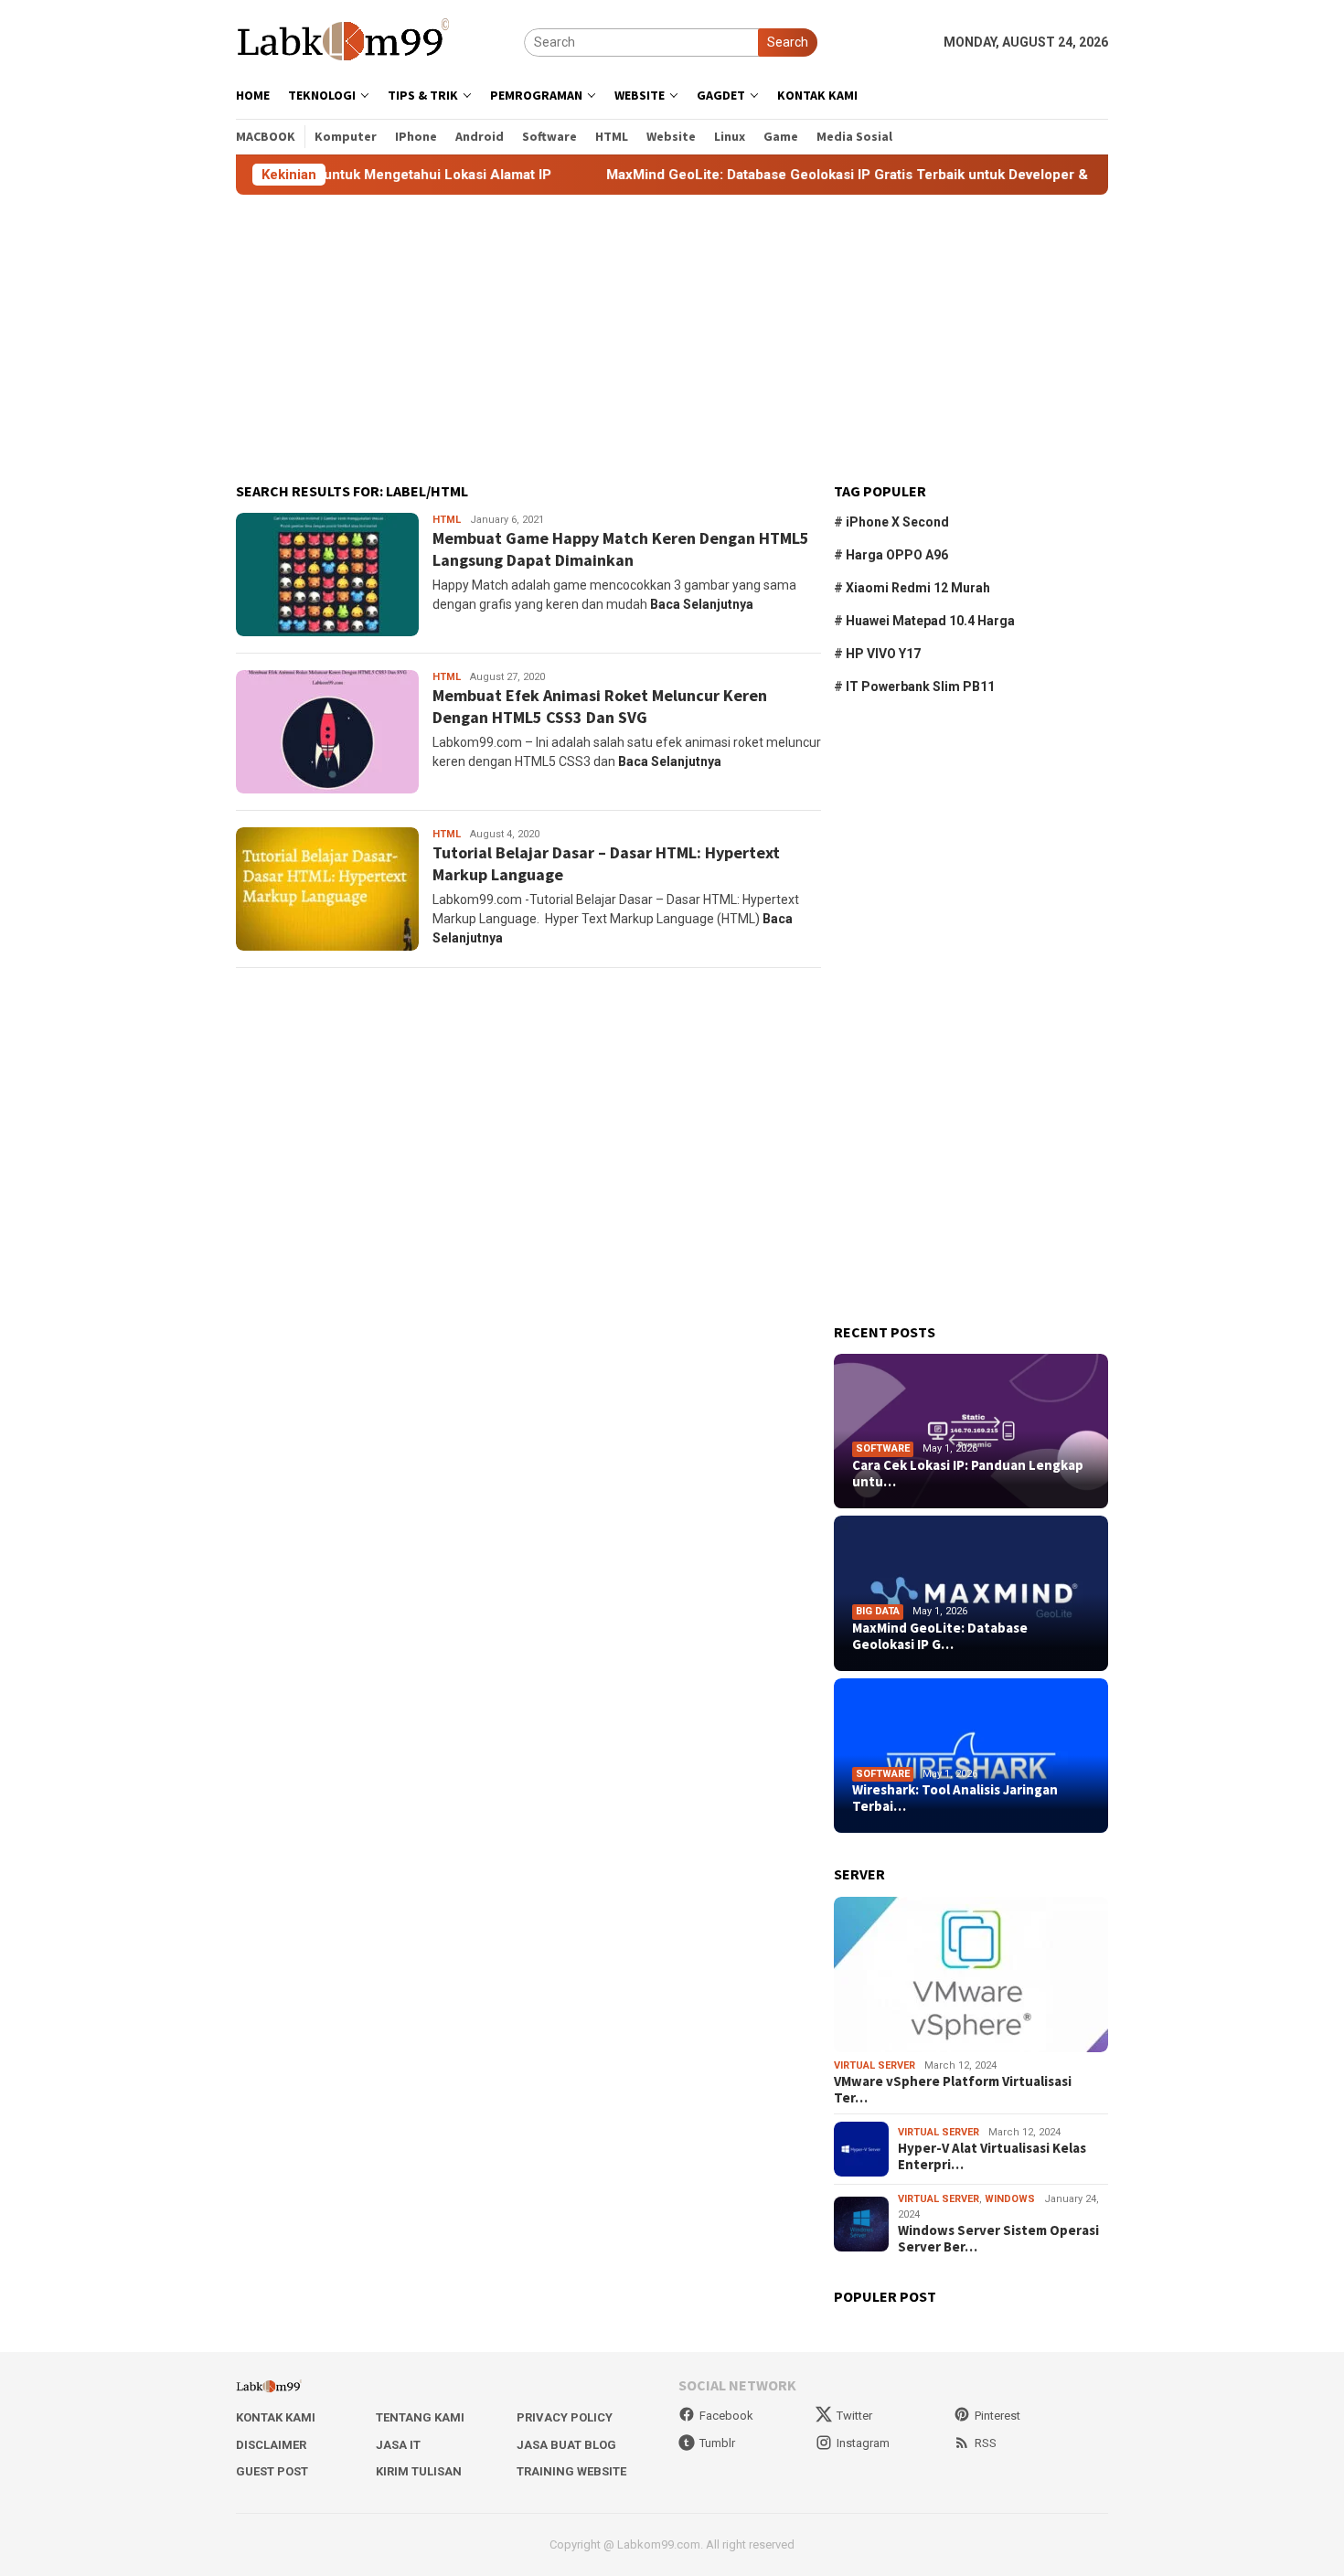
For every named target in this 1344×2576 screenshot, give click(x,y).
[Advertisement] (672, 339)
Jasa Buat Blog (566, 2445)
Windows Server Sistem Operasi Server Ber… (998, 2239)
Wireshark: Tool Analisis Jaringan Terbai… (955, 1798)
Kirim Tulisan (419, 2471)
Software (883, 1448)
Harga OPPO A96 (897, 555)
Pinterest (997, 2416)
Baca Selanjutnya (702, 604)
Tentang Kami (420, 2417)
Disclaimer (271, 2445)
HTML (447, 520)
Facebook (726, 2416)
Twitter (854, 2416)
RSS (986, 2443)
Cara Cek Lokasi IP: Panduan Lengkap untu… (968, 1474)
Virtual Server (875, 2065)
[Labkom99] (345, 41)
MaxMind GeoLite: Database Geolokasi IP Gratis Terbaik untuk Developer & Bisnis (806, 175)
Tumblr (717, 2443)
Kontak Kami (276, 2417)
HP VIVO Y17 (883, 654)
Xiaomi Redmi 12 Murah (918, 588)
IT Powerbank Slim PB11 (920, 687)
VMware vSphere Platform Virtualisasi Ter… (953, 2090)
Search (788, 42)
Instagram (863, 2443)
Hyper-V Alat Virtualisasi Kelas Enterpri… (992, 2156)
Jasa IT (398, 2445)
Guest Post (272, 2471)
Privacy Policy (565, 2417)
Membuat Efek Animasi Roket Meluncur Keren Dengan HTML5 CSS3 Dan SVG (600, 706)
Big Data (878, 1611)
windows (1010, 2199)
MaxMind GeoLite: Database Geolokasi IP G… (940, 1636)
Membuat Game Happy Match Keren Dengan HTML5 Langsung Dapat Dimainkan (621, 548)
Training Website (571, 2471)
